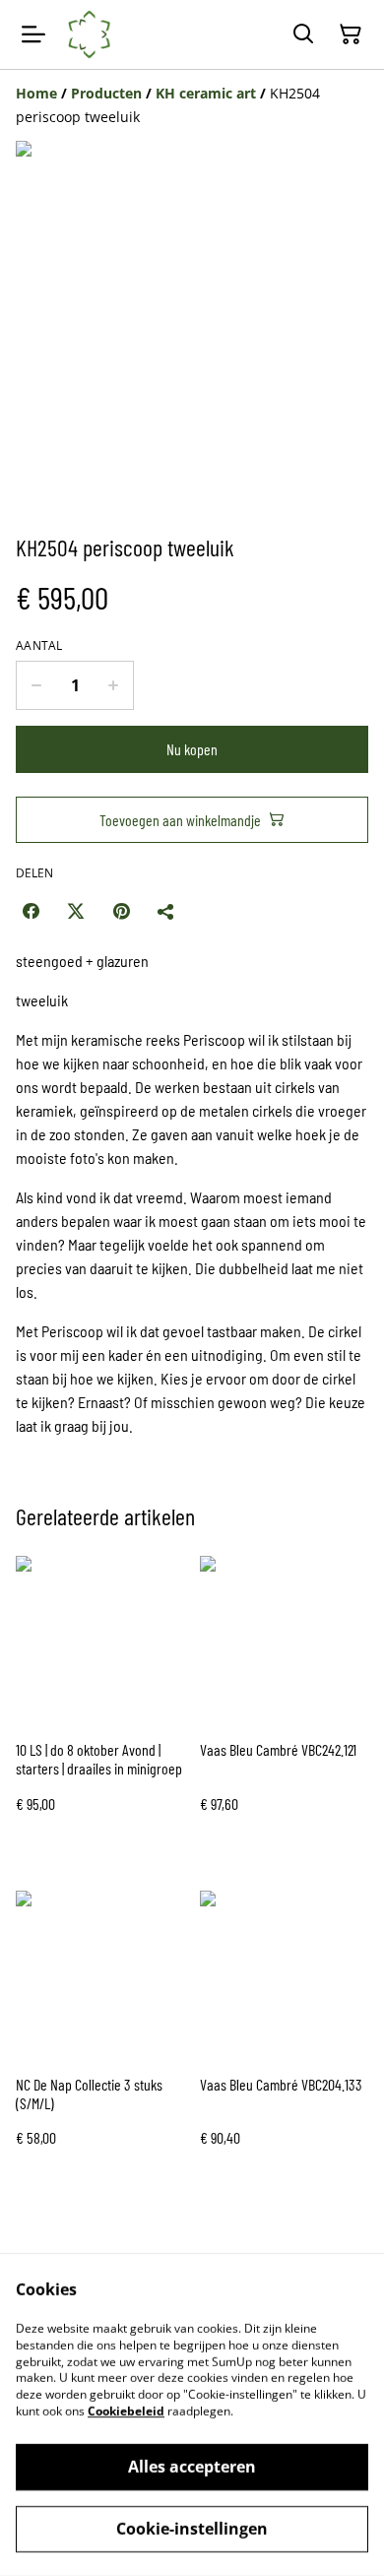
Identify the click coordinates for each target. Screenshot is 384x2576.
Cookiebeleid (126, 2411)
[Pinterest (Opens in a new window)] (121, 911)
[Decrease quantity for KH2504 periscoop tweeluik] (36, 685)
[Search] (303, 34)
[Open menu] (33, 34)
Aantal (39, 646)
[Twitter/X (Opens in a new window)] (76, 911)
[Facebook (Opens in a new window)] (31, 911)
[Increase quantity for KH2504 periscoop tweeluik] (114, 685)
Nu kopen (192, 749)
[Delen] (166, 911)
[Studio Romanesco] (90, 34)
